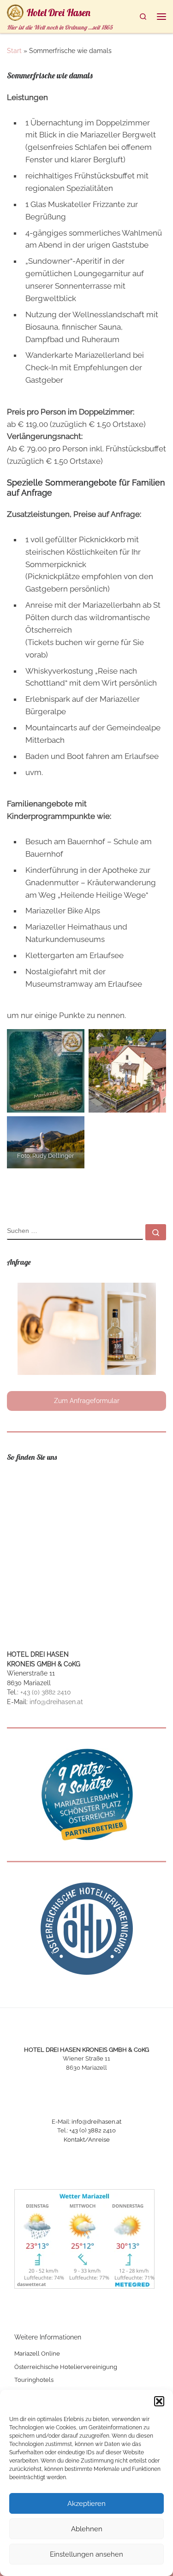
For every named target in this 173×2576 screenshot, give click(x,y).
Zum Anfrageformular (87, 1401)
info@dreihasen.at (56, 1702)
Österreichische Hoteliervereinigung (66, 2367)
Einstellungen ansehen (86, 2554)
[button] (159, 2401)
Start (14, 51)
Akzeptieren (86, 2504)
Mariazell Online (37, 2354)
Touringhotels (34, 2380)
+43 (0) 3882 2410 (46, 1692)
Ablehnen (87, 2529)
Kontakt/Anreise (87, 2140)
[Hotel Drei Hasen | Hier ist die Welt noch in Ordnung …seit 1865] (15, 11)
